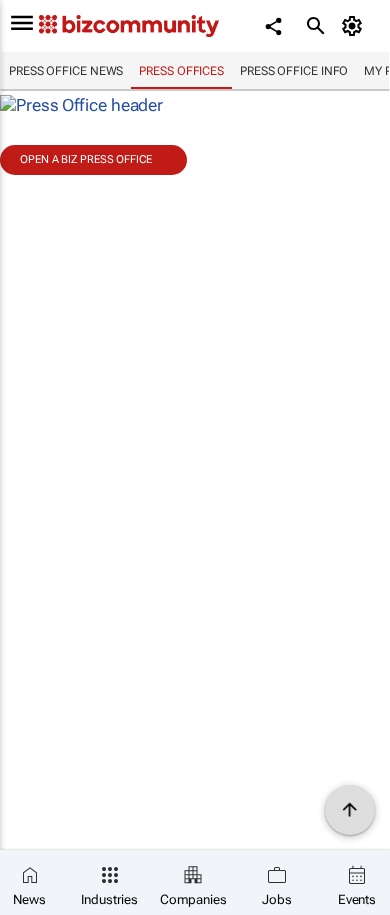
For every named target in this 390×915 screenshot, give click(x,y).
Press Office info (294, 71)
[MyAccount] (355, 26)
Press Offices (181, 71)
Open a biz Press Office (86, 159)
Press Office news (66, 71)
